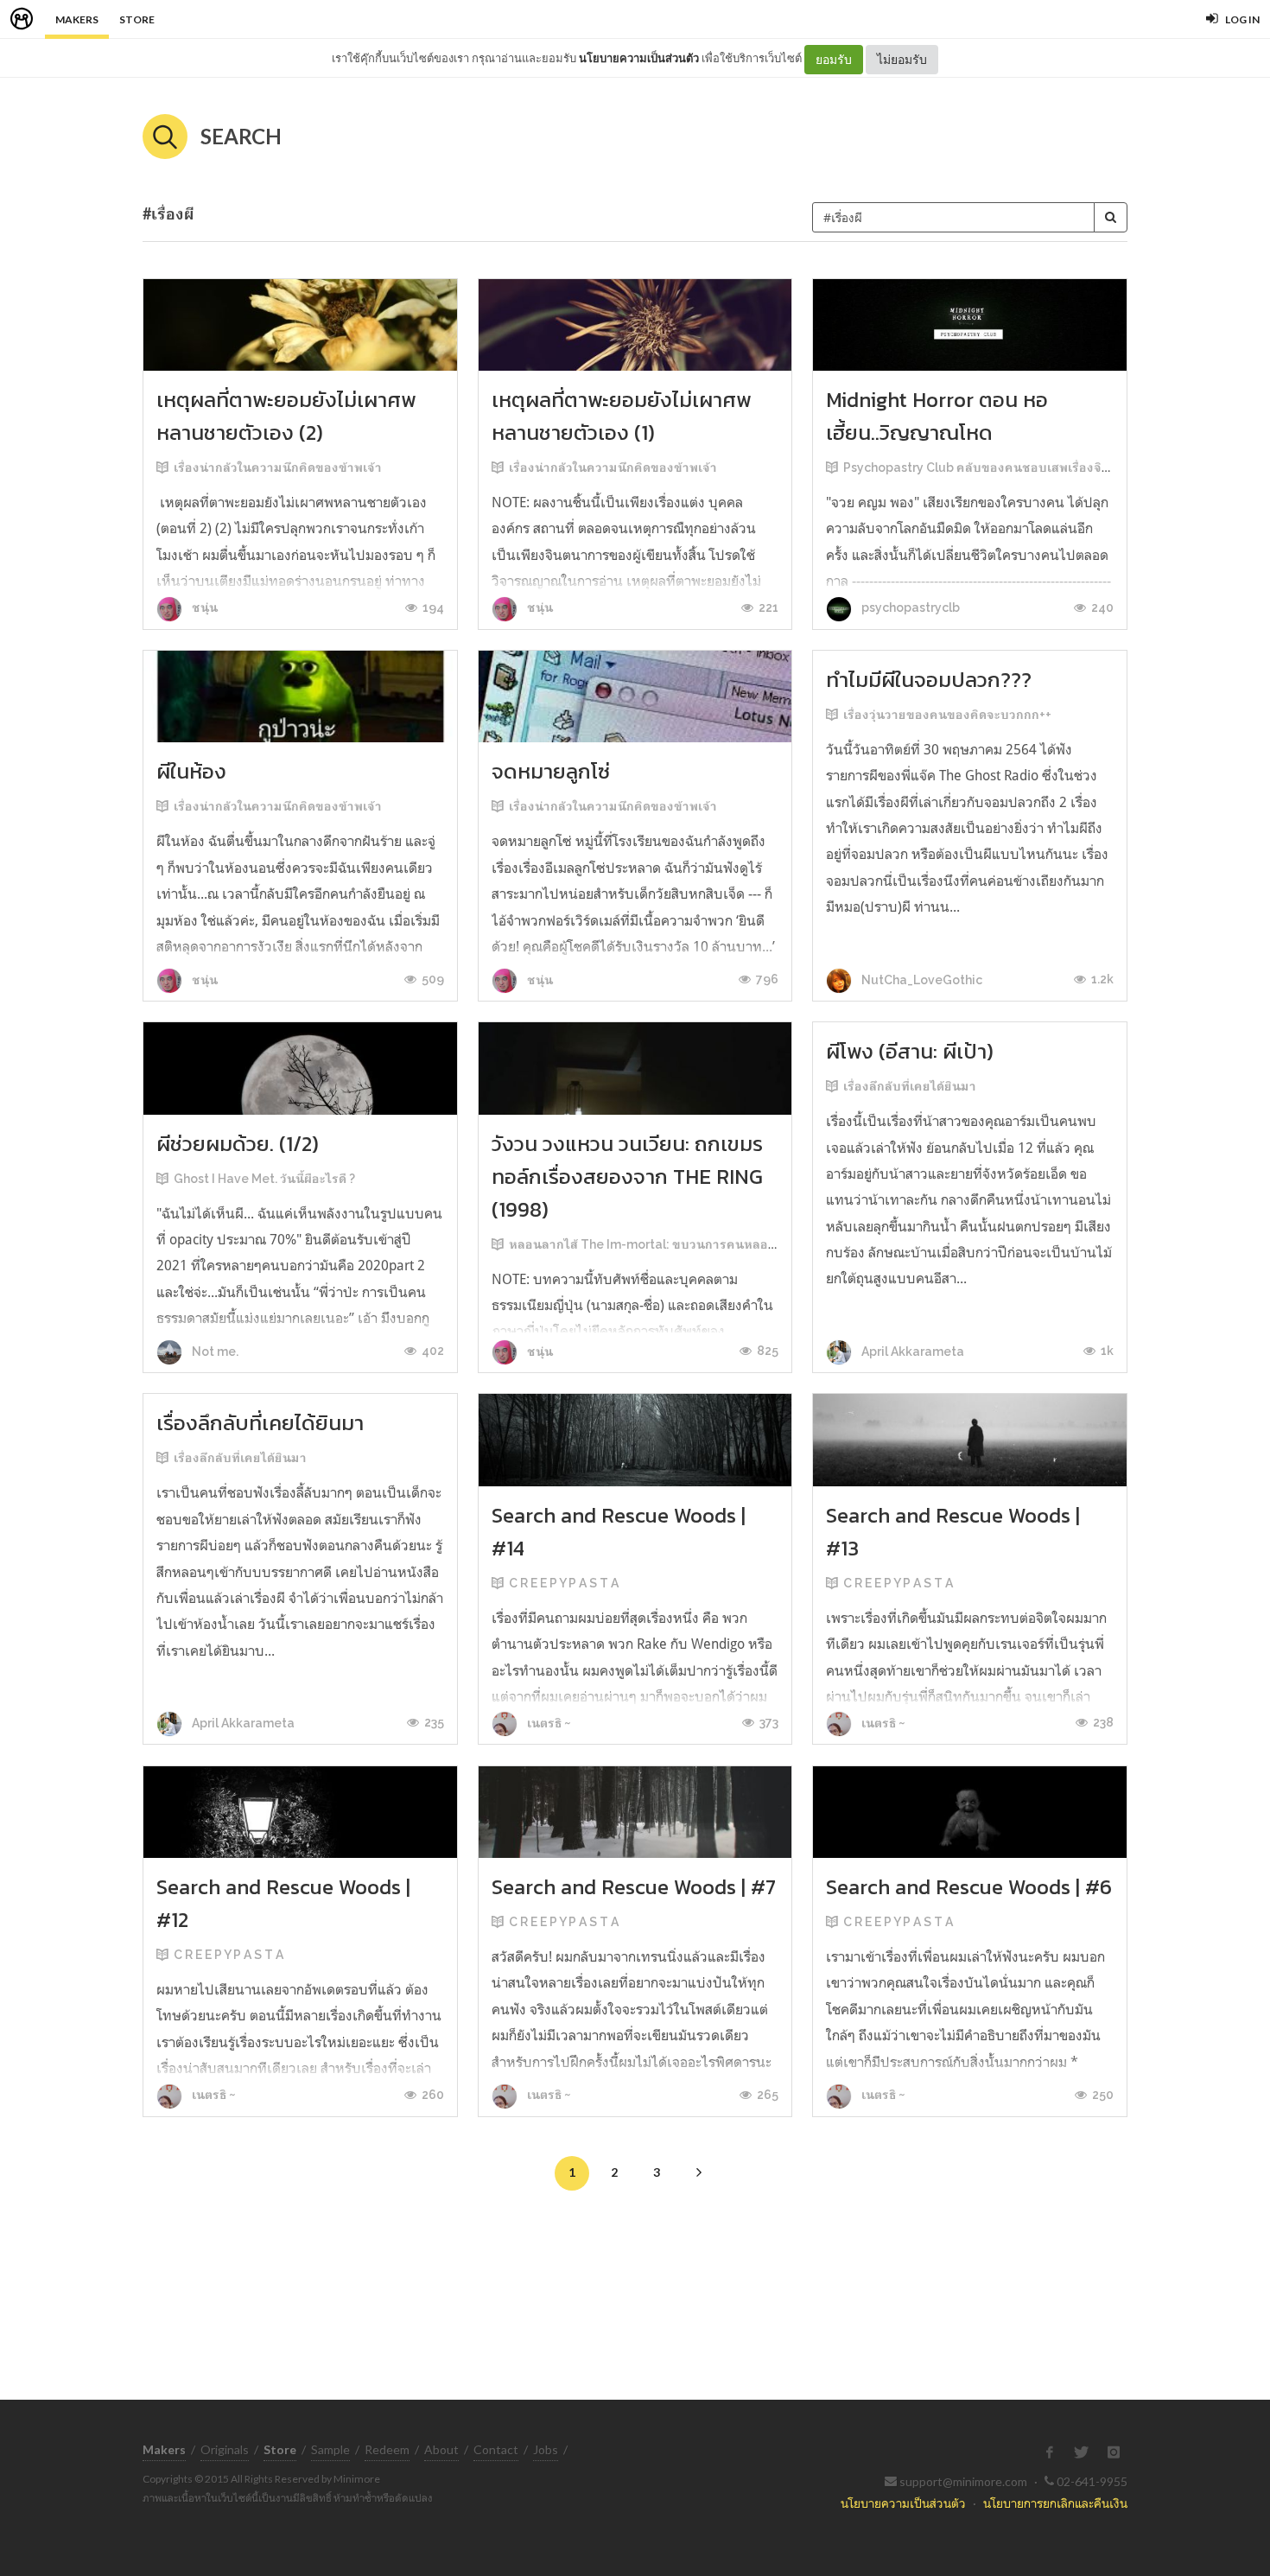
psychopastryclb (909, 607)
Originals (225, 2449)
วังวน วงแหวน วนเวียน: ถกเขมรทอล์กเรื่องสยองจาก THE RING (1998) (627, 1177)
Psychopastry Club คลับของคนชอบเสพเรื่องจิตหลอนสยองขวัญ (1021, 467)
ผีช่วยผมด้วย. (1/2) (238, 1144)
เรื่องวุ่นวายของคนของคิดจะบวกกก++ (947, 715)
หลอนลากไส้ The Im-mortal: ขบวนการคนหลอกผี (646, 1244)
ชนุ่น (203, 607)
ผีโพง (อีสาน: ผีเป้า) (910, 1051)
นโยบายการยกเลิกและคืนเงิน (1055, 2503)
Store (137, 19)
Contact (496, 2449)
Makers (77, 19)
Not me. (214, 1352)
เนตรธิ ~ (548, 1723)
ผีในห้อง (191, 771)
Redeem (387, 2449)
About (441, 2449)
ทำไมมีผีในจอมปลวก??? (929, 680)
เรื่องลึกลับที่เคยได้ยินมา (910, 1086)
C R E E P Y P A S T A (564, 1583)
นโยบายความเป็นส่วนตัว (639, 58)
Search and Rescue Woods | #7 (634, 1887)
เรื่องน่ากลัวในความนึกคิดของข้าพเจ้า (278, 467)
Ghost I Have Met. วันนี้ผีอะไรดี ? (264, 1179)
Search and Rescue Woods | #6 (969, 1887)
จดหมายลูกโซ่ (551, 771)
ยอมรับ (834, 59)
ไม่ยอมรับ (902, 59)
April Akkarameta (911, 1352)
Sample (330, 2449)
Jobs (546, 2449)
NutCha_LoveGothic (921, 980)
